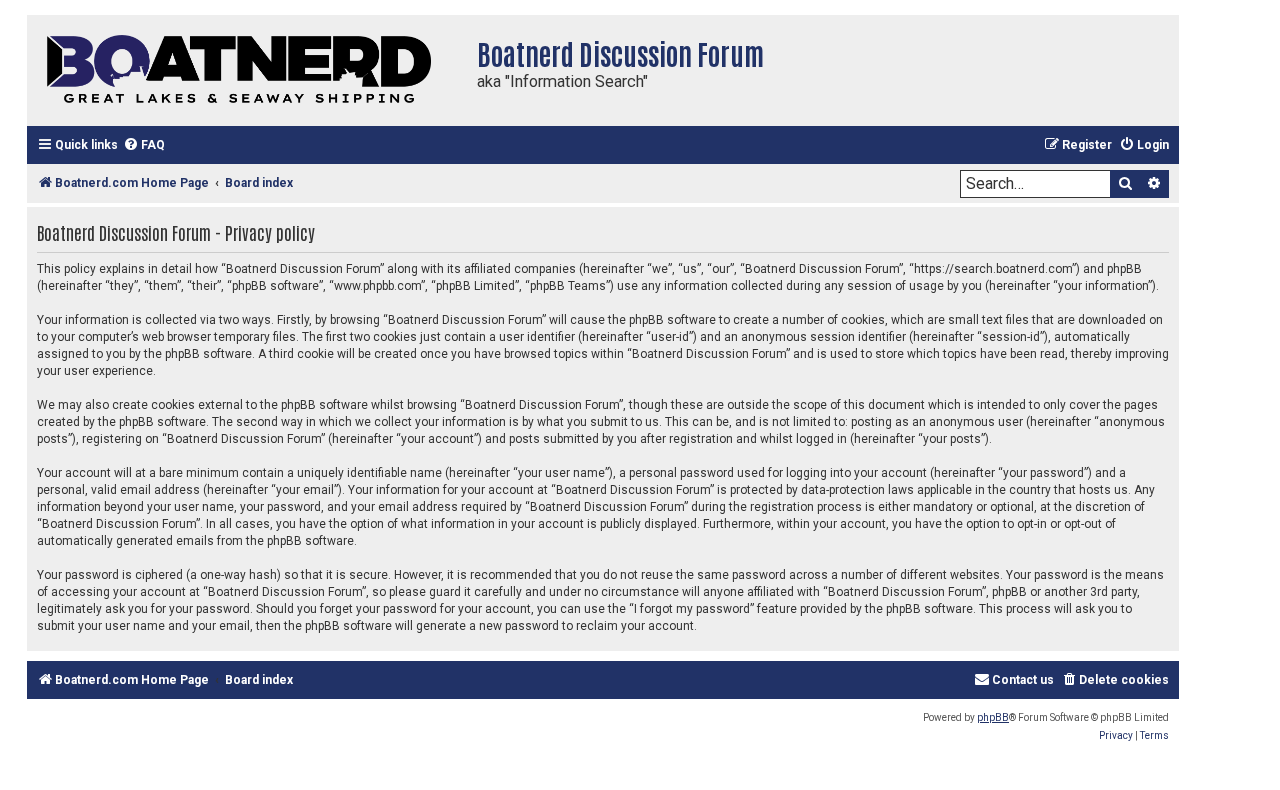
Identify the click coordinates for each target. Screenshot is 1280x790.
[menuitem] (144, 145)
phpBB (993, 717)
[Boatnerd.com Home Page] (247, 70)
